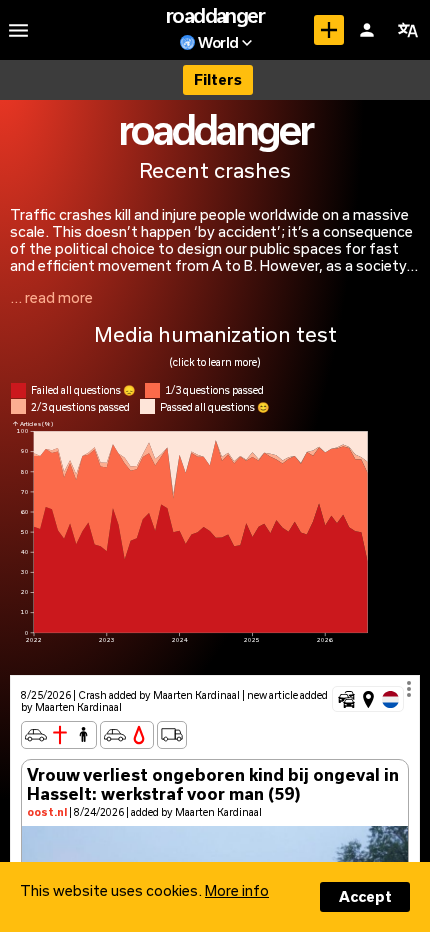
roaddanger (215, 15)
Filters (218, 79)
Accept (365, 896)
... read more (51, 297)
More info (237, 890)
